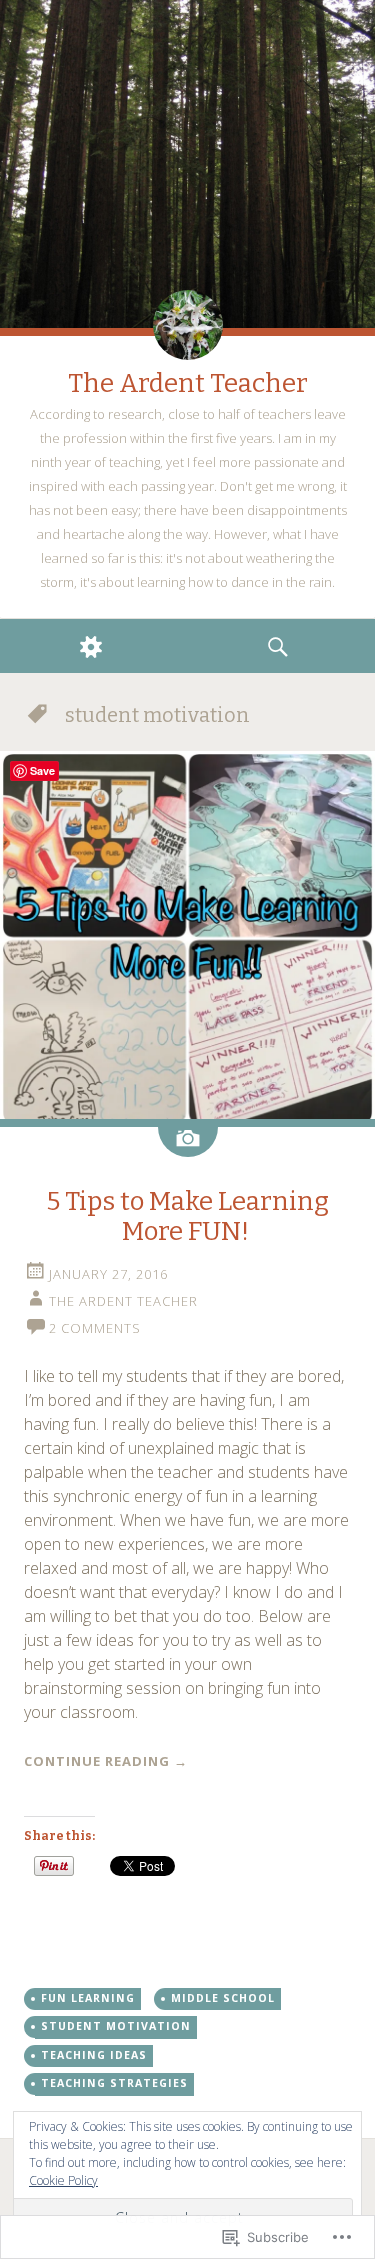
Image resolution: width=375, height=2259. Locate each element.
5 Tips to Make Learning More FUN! (188, 1216)
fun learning (88, 1998)
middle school (223, 1998)
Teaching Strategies (114, 2083)
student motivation (116, 2026)
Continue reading (106, 1761)
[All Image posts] (188, 1142)
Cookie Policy (63, 2180)
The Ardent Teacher (188, 383)
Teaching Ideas (94, 2055)
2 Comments (95, 1328)
